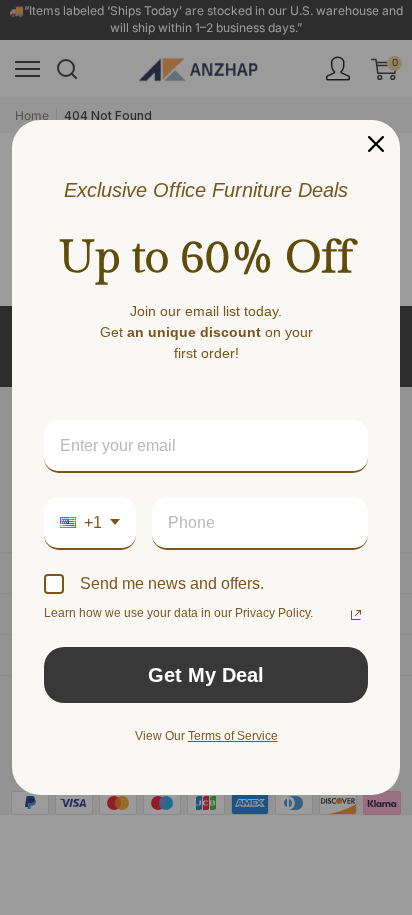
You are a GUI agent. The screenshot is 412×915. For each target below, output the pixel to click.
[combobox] (90, 523)
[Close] (376, 144)
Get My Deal (206, 675)
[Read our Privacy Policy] (356, 615)
